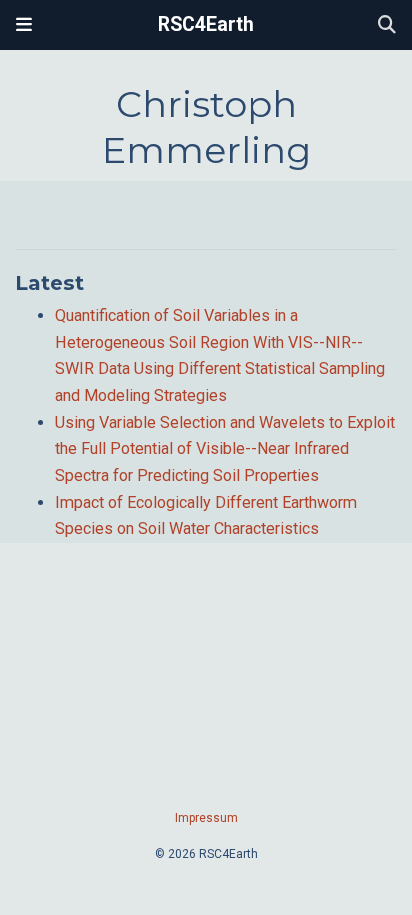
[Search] (387, 25)
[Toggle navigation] (24, 25)
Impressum (206, 818)
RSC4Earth (206, 24)
